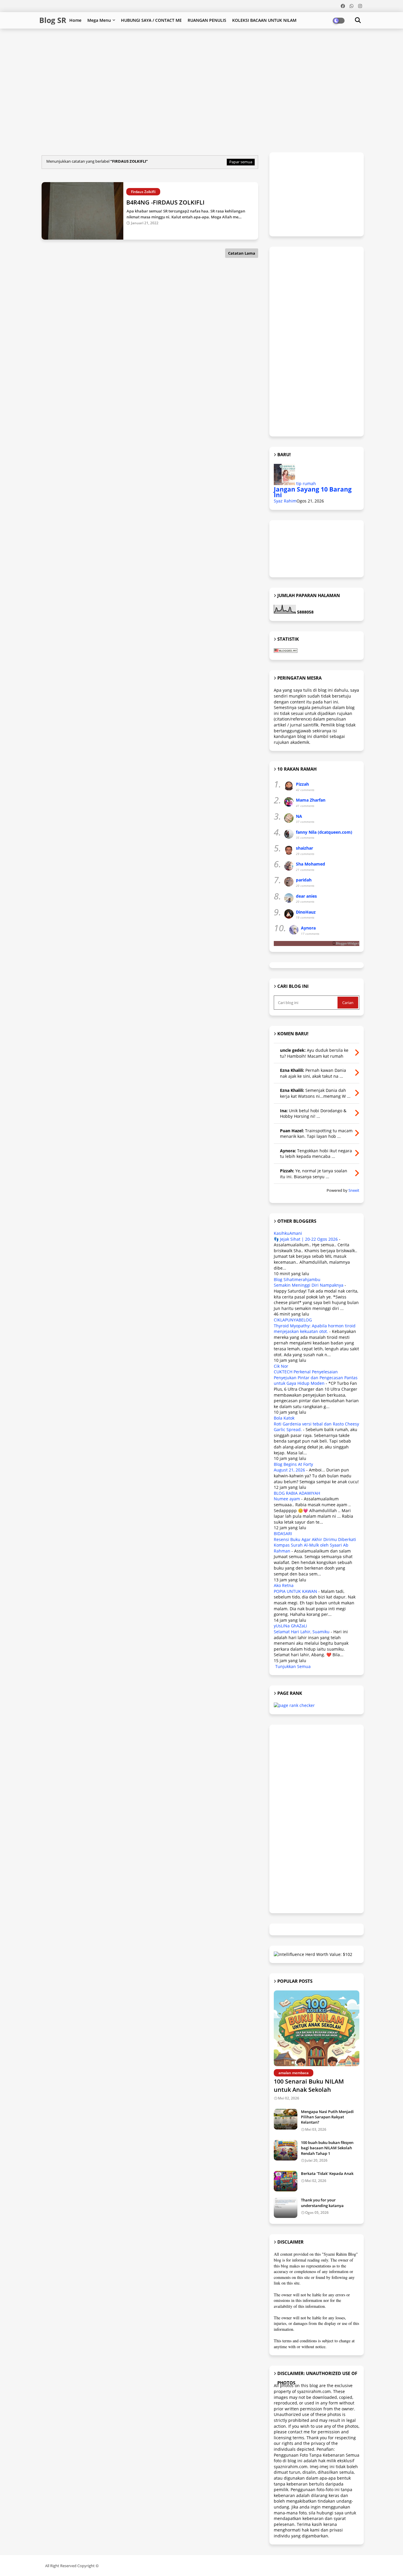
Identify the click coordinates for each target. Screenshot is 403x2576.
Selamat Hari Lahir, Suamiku (302, 1632)
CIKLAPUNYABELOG (293, 1320)
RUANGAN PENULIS (207, 20)
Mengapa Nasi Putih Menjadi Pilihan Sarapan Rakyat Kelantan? (327, 2117)
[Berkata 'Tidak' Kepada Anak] (286, 2181)
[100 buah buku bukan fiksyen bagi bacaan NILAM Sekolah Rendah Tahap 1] (286, 2150)
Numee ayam (287, 1499)
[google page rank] (294, 1705)
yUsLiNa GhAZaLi (290, 1626)
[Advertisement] (182, 48)
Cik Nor (281, 1366)
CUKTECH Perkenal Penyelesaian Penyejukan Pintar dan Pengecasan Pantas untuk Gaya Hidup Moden (316, 1377)
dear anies (306, 896)
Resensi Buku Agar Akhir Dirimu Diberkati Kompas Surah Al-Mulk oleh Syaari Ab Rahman (315, 1545)
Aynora (308, 928)
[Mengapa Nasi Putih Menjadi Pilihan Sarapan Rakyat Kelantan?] (286, 2119)
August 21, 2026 (289, 1470)
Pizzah (302, 784)
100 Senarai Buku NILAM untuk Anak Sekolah (309, 2085)
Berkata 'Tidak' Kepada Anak (327, 2173)
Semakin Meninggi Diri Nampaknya (309, 1285)
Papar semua (241, 162)
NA (299, 816)
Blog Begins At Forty (293, 1464)
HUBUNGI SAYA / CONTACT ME (151, 20)
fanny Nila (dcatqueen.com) (324, 832)
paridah (304, 880)
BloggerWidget (348, 943)
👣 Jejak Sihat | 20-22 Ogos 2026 (306, 1239)
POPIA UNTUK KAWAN (295, 1591)
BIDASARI (283, 1533)
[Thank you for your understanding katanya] (286, 2208)
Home (75, 20)
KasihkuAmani (288, 1233)
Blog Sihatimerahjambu (297, 1279)
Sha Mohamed (311, 864)
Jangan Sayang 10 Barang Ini (313, 492)
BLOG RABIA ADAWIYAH (297, 1493)
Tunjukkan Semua (293, 1666)
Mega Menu (99, 20)
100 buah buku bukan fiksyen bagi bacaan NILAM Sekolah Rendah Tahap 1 (327, 2148)
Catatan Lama (242, 253)
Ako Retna (284, 1585)
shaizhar (304, 848)
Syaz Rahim (285, 501)
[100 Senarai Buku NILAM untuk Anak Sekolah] (317, 2028)
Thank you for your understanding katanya (322, 2203)
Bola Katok (284, 1418)
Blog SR (53, 20)
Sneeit (354, 1190)
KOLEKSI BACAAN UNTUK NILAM (264, 20)
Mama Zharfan (311, 800)
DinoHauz (306, 912)
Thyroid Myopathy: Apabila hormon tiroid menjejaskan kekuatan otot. (315, 1329)
